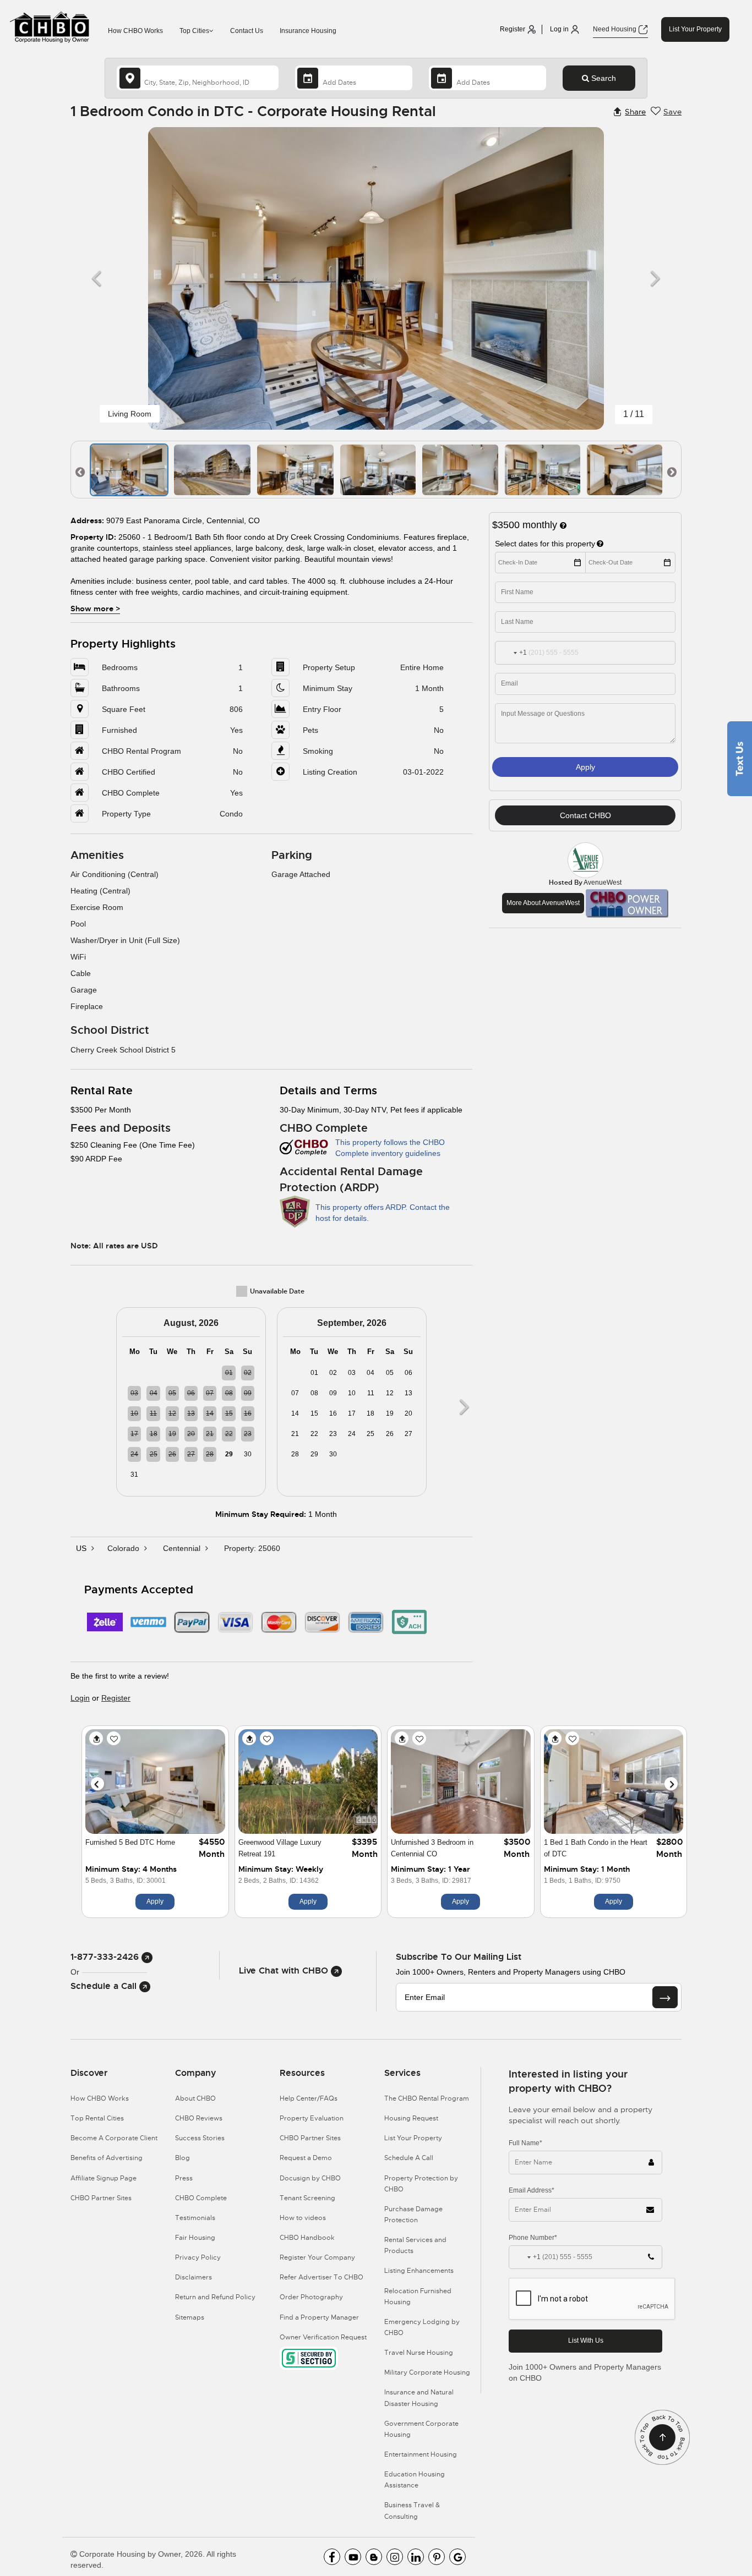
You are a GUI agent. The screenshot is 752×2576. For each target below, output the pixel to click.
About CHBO (195, 2098)
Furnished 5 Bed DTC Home (130, 1842)
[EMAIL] (665, 1997)
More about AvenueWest (543, 903)
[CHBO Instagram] (395, 2557)
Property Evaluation (312, 2118)
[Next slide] (671, 1784)
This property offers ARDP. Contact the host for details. (383, 1213)
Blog (182, 2158)
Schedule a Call (105, 1986)
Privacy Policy (198, 2257)
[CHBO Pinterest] (437, 2557)
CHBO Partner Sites (101, 2198)
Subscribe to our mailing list (459, 1957)
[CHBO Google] (457, 2557)
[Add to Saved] (114, 1738)
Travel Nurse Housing (419, 2353)
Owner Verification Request (323, 2337)
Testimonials (195, 2218)
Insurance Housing (308, 31)
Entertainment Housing (421, 2454)
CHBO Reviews (199, 2118)
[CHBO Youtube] (353, 2557)
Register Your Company (317, 2257)
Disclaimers (194, 2277)
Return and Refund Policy (215, 2297)
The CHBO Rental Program (427, 2098)
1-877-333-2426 (106, 1957)
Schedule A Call (409, 2158)
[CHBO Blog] (374, 2557)
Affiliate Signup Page (103, 2178)
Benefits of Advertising (107, 2158)
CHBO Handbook (307, 2238)
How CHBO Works (135, 31)
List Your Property (695, 29)
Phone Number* (533, 2238)
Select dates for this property (545, 544)
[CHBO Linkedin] (416, 2557)
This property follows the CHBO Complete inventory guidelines (390, 1148)
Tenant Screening (307, 2198)
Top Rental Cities (97, 2118)
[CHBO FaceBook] (332, 2557)
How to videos (303, 2218)
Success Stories (200, 2138)
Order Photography (311, 2297)
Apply (585, 767)
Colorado (124, 1548)
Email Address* (532, 2190)
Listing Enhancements (419, 2271)
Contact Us (247, 31)
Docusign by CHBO (310, 2178)
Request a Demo (306, 2158)
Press (184, 2178)
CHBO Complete (201, 2198)
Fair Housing (195, 2238)
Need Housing (615, 29)
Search (603, 78)
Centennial (183, 1548)
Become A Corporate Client (114, 2138)
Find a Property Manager (319, 2317)
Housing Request (411, 2118)
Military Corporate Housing (427, 2372)
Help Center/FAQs (309, 2098)
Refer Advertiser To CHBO (321, 2277)
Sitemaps (190, 2317)
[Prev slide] (97, 1784)
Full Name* (525, 2143)
